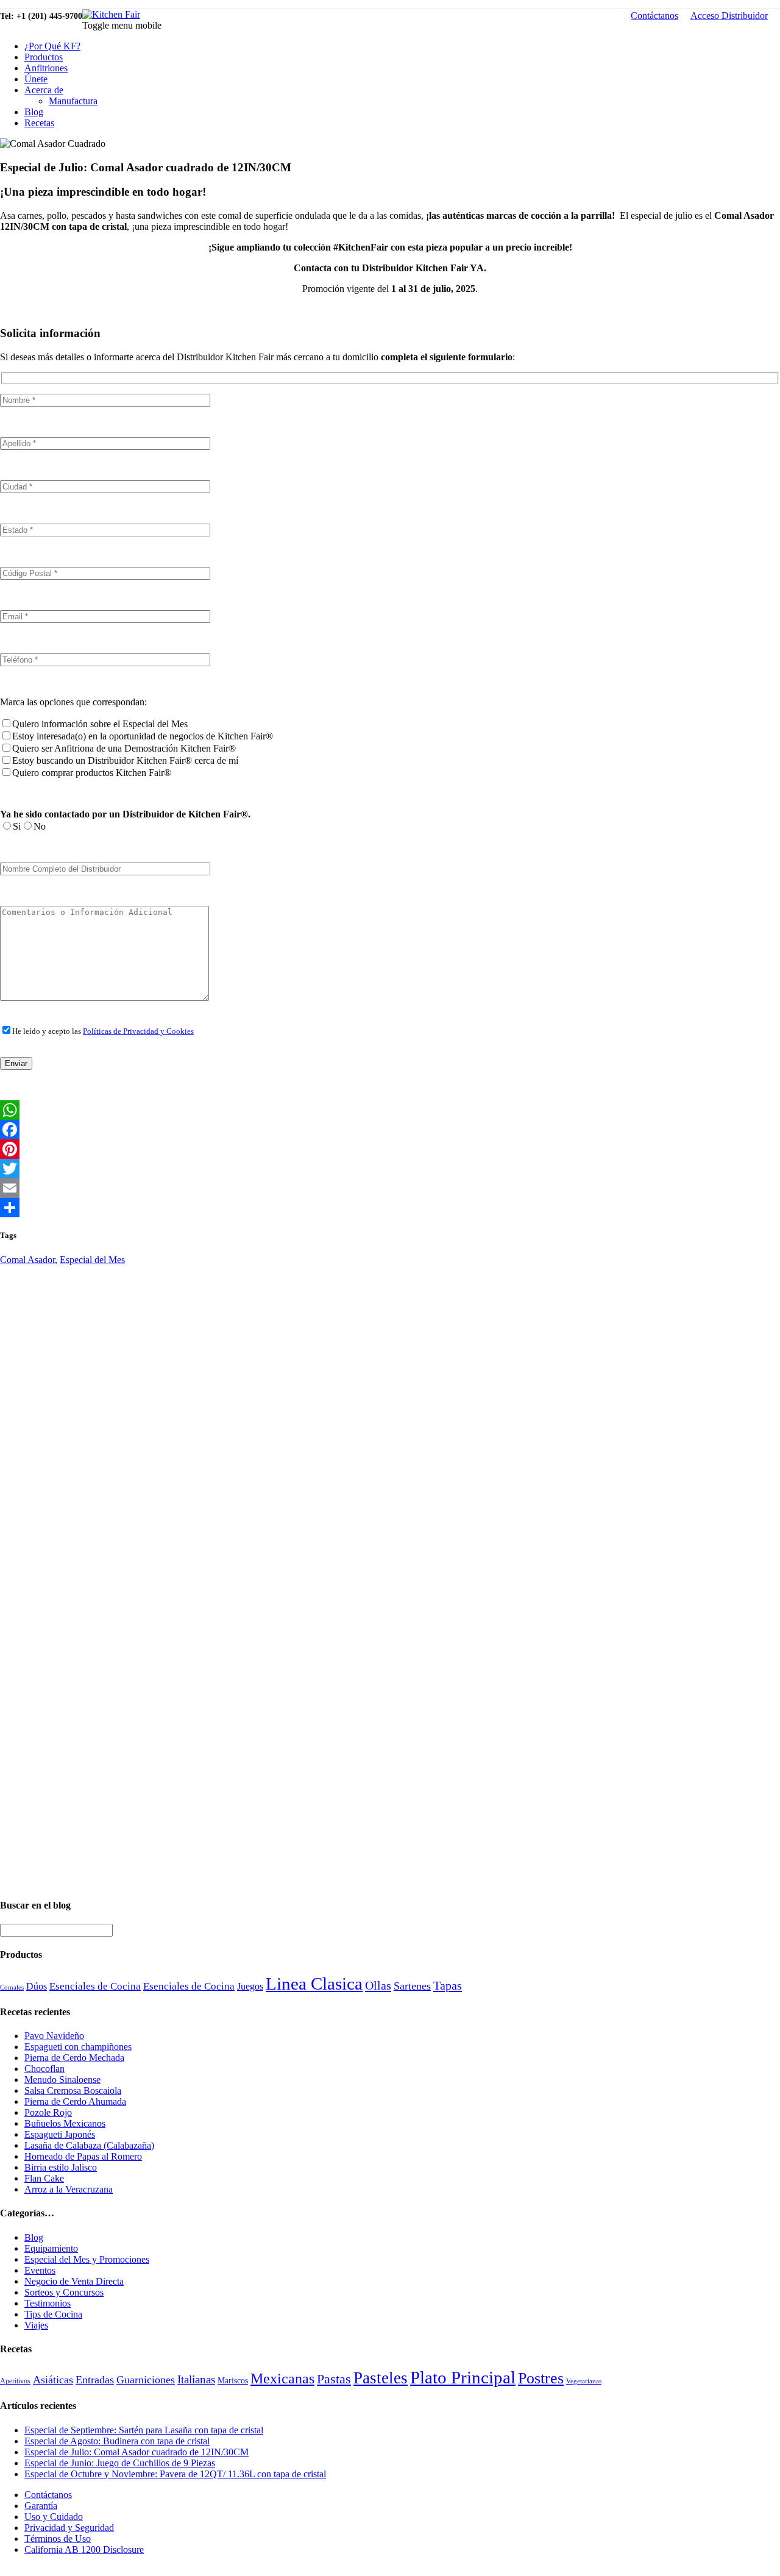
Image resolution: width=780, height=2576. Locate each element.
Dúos (37, 1986)
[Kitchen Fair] (111, 14)
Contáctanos (654, 16)
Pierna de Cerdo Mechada (74, 2058)
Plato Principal (463, 2377)
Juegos (250, 1986)
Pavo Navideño (54, 2036)
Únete (36, 79)
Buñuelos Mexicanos (65, 2123)
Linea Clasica (314, 1984)
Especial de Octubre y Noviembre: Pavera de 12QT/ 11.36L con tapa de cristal (175, 2474)
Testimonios (48, 2303)
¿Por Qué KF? (52, 46)
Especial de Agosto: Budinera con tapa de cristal (117, 2441)
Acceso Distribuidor (729, 16)
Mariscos (233, 2381)
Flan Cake (44, 2178)
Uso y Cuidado (54, 2517)
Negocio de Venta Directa (74, 2281)
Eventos (40, 2270)
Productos (44, 57)
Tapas (448, 1985)
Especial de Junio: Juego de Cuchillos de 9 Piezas (120, 2463)
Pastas (334, 2379)
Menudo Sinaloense (62, 2080)
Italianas (196, 2379)
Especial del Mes (92, 1260)
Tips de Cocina (53, 2314)
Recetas (39, 123)
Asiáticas (53, 2380)
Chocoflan (44, 2069)
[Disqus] (390, 1418)
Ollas (378, 1985)
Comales (12, 1987)
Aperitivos (15, 2381)
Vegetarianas (584, 2381)
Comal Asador (27, 1260)
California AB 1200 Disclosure (84, 2549)
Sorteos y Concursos (64, 2292)
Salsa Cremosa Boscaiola (73, 2090)
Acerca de (44, 90)
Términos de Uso (58, 2539)
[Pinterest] (390, 1149)
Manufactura (73, 101)
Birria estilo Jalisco (61, 2167)
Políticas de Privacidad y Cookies (138, 1031)
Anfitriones (46, 68)
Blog (34, 112)
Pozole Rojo (48, 2112)
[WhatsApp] (390, 1110)
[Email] (390, 1188)
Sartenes (412, 1986)
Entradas (95, 2380)
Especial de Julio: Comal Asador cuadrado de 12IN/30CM (136, 2452)
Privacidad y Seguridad (69, 2528)
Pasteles (381, 2378)
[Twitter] (390, 1169)
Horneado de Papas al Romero (83, 2156)
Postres (541, 2378)
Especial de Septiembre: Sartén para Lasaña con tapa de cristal (144, 2430)
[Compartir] (390, 1208)
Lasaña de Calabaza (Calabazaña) (89, 2145)
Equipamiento (51, 2248)
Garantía (41, 2506)
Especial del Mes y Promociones (87, 2259)
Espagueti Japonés (60, 2134)
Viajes (36, 2325)
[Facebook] (390, 1130)
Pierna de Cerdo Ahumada (75, 2101)
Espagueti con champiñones (78, 2047)
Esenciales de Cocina (95, 1986)
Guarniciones (146, 2380)
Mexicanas (282, 2379)
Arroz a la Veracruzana (69, 2189)
